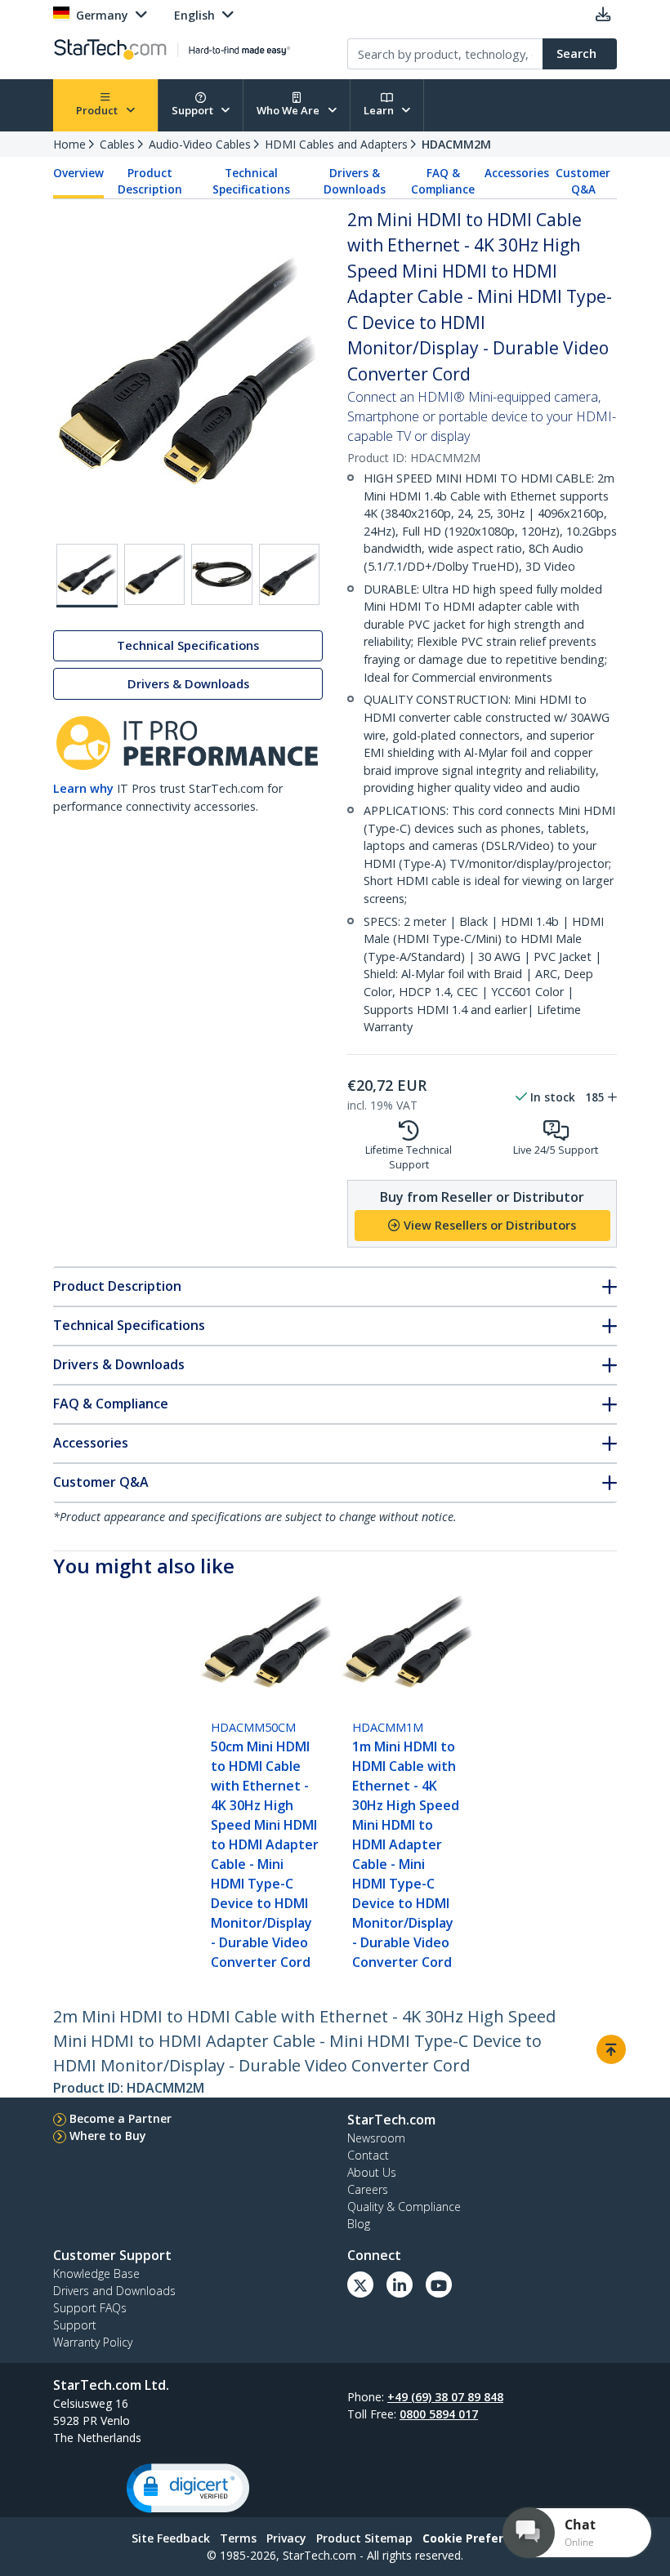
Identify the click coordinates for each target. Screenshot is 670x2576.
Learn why (83, 788)
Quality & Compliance (404, 2207)
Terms (238, 2538)
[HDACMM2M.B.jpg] (155, 574)
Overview (78, 173)
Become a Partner (121, 2118)
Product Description (150, 181)
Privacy (286, 2538)
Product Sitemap (364, 2538)
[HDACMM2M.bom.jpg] (222, 574)
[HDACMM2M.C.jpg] (290, 574)
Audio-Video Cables (200, 144)
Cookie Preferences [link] (480, 2538)
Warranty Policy (93, 2342)
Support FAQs (90, 2308)
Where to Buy (108, 2136)
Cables (117, 144)
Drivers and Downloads (114, 2291)
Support (194, 110)
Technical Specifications (251, 181)
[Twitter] (360, 2285)
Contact (368, 2155)
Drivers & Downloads (355, 181)
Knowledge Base (96, 2273)
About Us (372, 2172)
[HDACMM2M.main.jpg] (87, 576)
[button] (188, 2488)
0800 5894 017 (439, 2414)
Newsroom (376, 2138)
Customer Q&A (583, 181)
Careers (368, 2189)
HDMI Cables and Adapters (336, 144)
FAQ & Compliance (443, 181)
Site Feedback (171, 2538)
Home (69, 144)
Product (98, 110)
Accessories (517, 173)
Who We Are (289, 110)
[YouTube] (439, 2285)
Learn (380, 110)
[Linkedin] (400, 2285)
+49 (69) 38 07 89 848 (445, 2397)
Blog (359, 2224)
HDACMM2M (456, 144)
